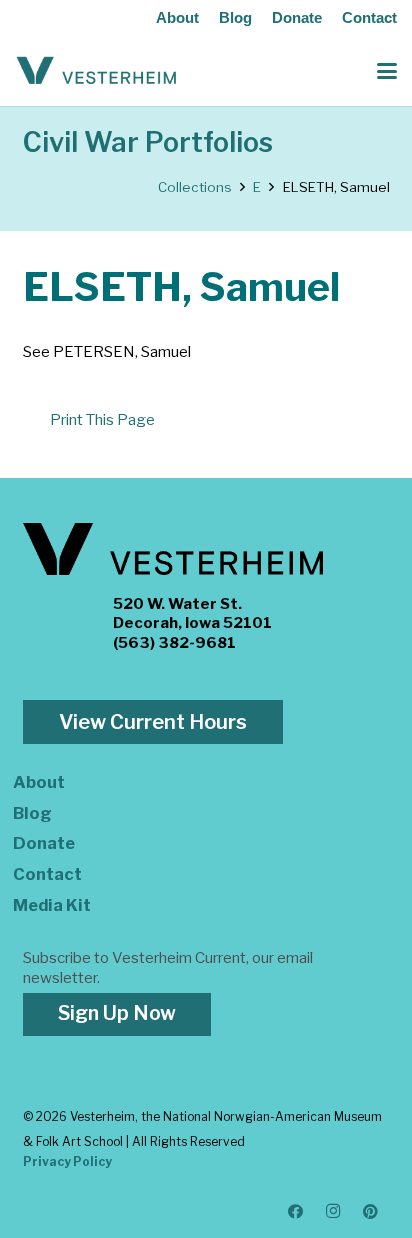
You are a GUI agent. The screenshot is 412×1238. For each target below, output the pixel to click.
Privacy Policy (67, 1161)
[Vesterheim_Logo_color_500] (96, 71)
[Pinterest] (371, 1212)
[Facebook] (296, 1212)
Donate (297, 17)
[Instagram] (334, 1212)
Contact (369, 17)
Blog (235, 17)
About (177, 17)
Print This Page (102, 420)
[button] (387, 71)
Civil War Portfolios (148, 142)
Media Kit (52, 905)
